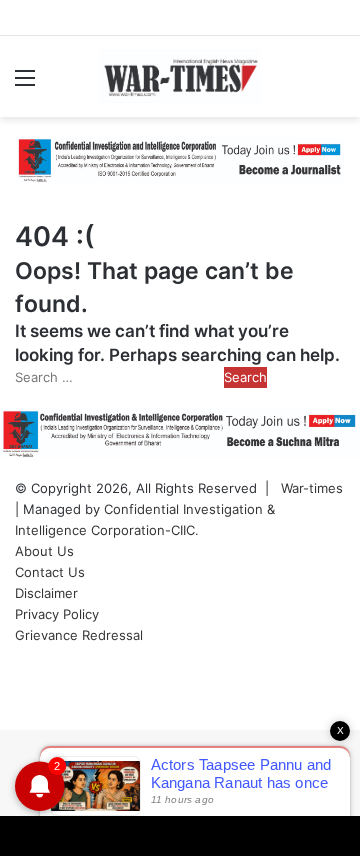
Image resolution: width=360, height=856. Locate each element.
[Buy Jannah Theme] (180, 159)
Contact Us (50, 572)
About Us (44, 551)
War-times (312, 488)
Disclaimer (46, 593)
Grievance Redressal (79, 635)
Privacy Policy (57, 614)
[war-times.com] (180, 76)
